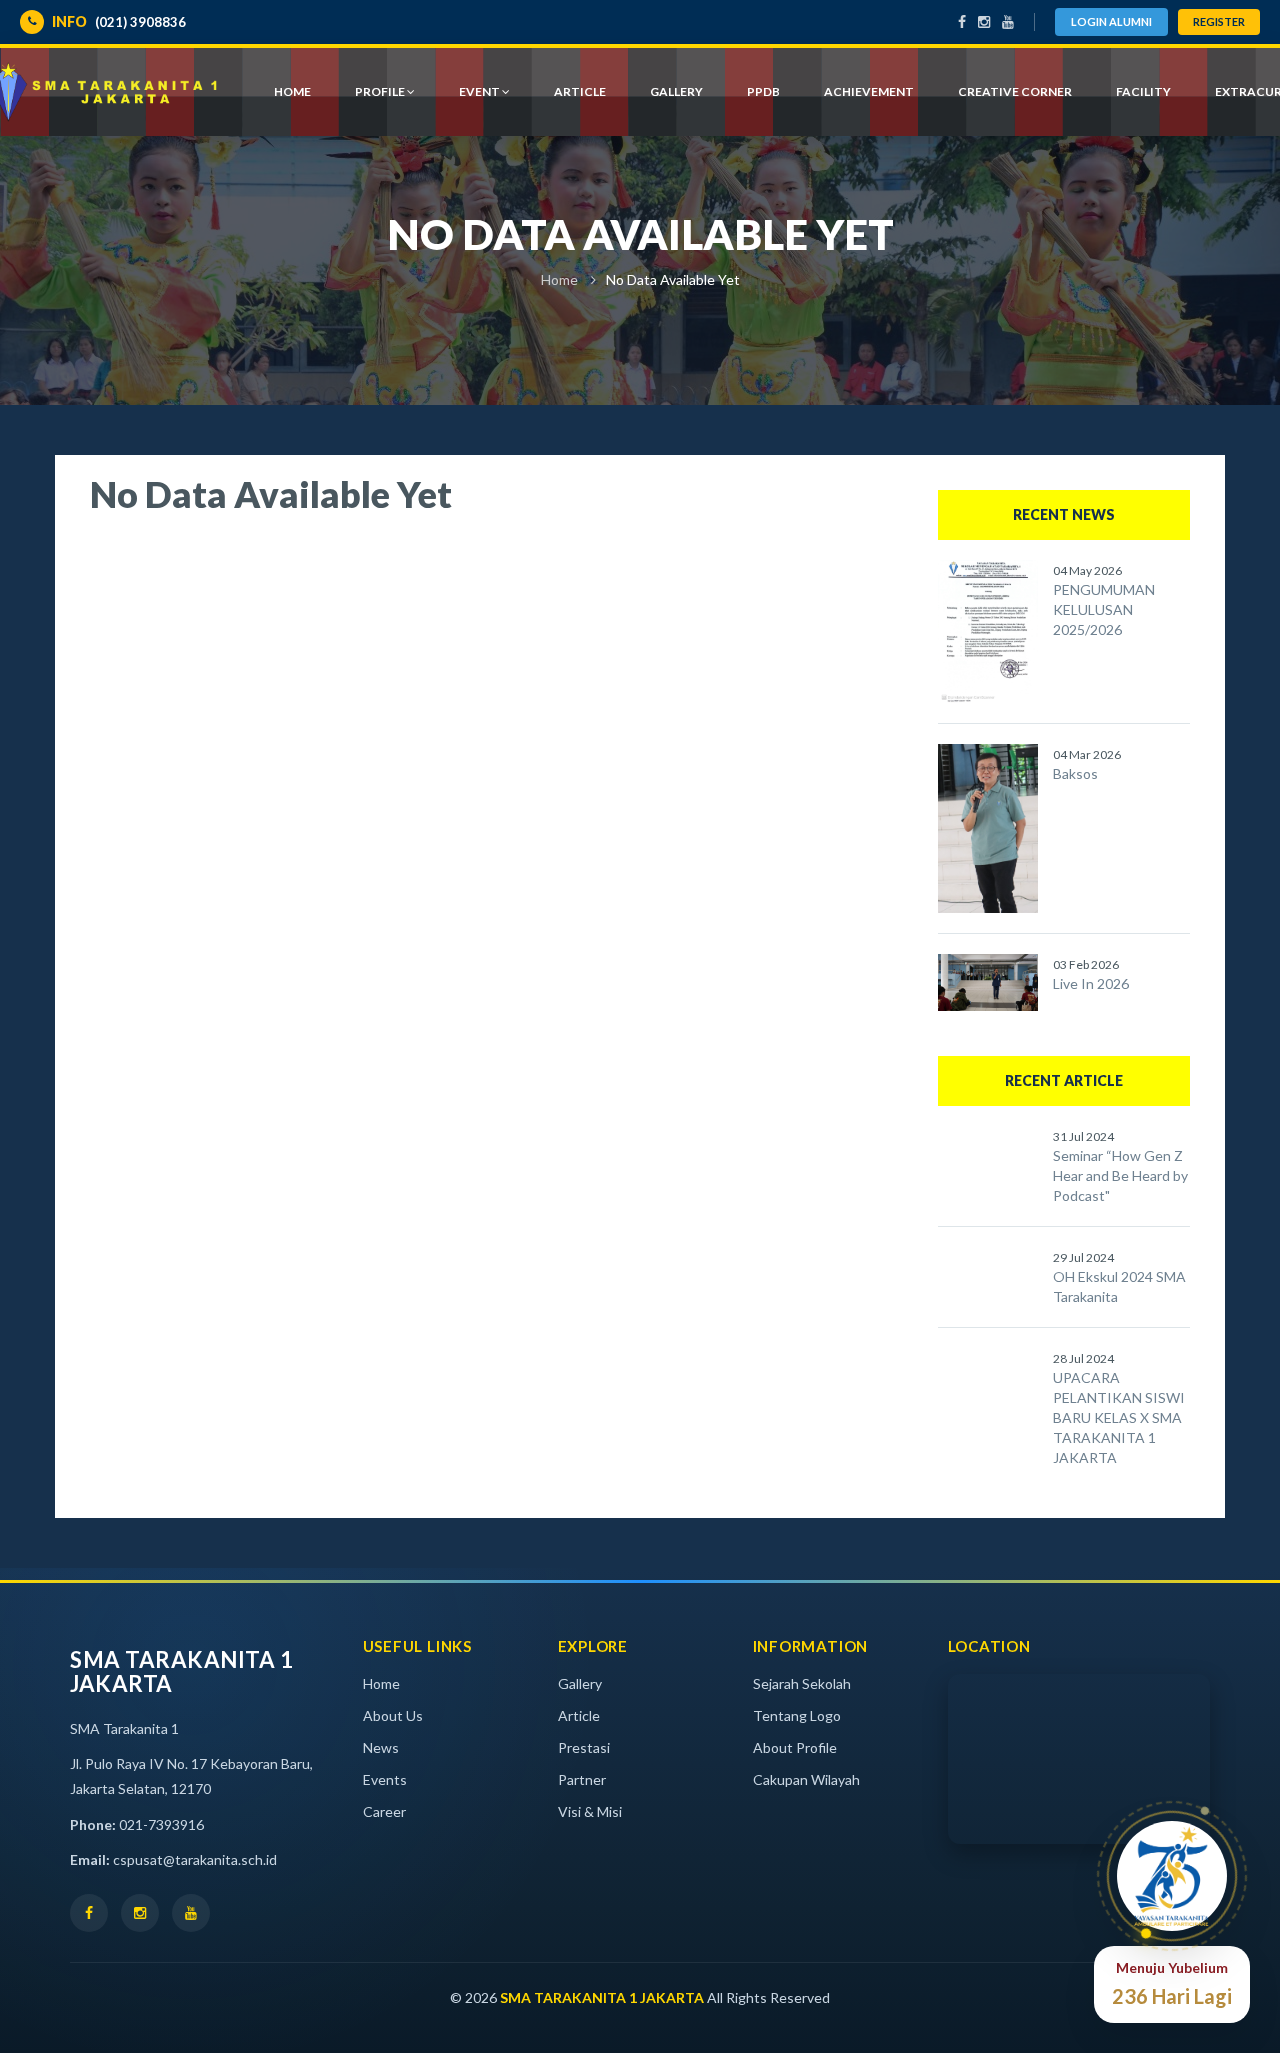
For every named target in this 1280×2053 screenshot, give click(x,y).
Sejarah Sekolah (802, 1683)
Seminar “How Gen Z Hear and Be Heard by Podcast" (1120, 1175)
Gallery (580, 1683)
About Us (393, 1715)
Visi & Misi (590, 1811)
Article (579, 1715)
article (580, 91)
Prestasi (584, 1747)
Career (384, 1811)
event (480, 91)
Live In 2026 (1091, 983)
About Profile (795, 1747)
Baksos (1075, 773)
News (381, 1747)
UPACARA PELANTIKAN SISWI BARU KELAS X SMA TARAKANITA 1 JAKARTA (1119, 1417)
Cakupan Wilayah (806, 1779)
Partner (582, 1779)
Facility (1143, 91)
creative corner (1015, 91)
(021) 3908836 (119, 21)
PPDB (763, 91)
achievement (869, 91)
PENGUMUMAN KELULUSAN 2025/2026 (1104, 609)
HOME (292, 91)
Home (559, 279)
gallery (676, 91)
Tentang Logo (797, 1715)
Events (385, 1779)
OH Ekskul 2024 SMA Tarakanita (1119, 1286)
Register (1219, 21)
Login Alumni (1111, 21)
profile (381, 91)
